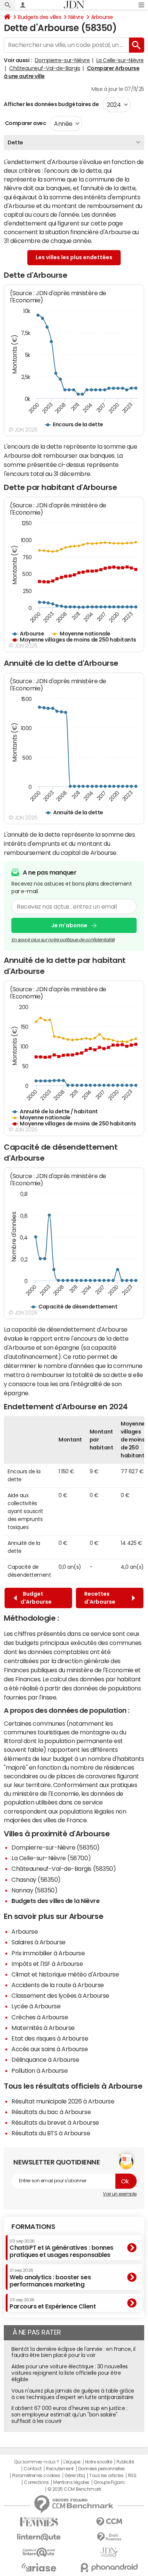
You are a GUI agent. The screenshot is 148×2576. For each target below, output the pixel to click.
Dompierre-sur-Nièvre (62, 60)
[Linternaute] (39, 2537)
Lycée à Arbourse (36, 2006)
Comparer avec (25, 123)
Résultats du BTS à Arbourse (51, 2133)
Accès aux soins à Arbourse (50, 2049)
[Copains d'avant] (39, 2552)
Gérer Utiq (75, 2476)
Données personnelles (102, 2469)
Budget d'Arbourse (36, 1598)
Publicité (125, 2462)
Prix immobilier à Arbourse (48, 1953)
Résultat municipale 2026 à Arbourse (63, 2101)
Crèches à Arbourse (40, 2017)
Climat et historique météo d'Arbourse (65, 1974)
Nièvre (76, 17)
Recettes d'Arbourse (101, 1598)
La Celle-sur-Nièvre (120, 60)
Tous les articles (106, 2476)
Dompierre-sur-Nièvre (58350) (56, 1847)
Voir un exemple (120, 2194)
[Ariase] (39, 2567)
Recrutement (60, 2469)
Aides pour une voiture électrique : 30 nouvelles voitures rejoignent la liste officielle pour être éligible (70, 2373)
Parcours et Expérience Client (53, 2304)
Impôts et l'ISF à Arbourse (47, 1964)
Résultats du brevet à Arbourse (55, 2122)
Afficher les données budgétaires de (51, 104)
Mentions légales (71, 2482)
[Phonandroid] (109, 2567)
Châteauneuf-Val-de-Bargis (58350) (64, 1869)
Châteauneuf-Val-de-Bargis (45, 68)
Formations (33, 2227)
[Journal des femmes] (39, 2522)
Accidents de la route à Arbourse (58, 1985)
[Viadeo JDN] (109, 2552)
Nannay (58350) (34, 1890)
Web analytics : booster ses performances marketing (50, 2278)
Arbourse (102, 17)
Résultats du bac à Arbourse (51, 2112)
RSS (132, 2476)
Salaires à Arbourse (39, 1942)
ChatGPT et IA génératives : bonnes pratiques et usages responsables (61, 2248)
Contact (33, 2469)
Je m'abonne (69, 925)
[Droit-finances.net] (109, 2537)
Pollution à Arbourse (39, 2071)
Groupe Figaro (109, 2482)
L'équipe (72, 2462)
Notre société (99, 2462)
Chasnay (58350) (36, 1880)
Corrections (36, 2482)
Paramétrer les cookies (36, 2476)
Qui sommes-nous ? (36, 2462)
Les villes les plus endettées (74, 257)
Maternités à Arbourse (43, 2028)
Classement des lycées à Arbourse (60, 1995)
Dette (15, 142)
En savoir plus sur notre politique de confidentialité (63, 940)
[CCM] (109, 2522)
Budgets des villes (39, 17)
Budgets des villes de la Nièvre (55, 1901)
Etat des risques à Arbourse (50, 2038)
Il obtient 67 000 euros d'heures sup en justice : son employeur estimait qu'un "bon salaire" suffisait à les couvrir (69, 2415)
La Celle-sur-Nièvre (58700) (51, 1858)
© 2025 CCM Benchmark (74, 2489)
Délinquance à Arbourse (45, 2060)
